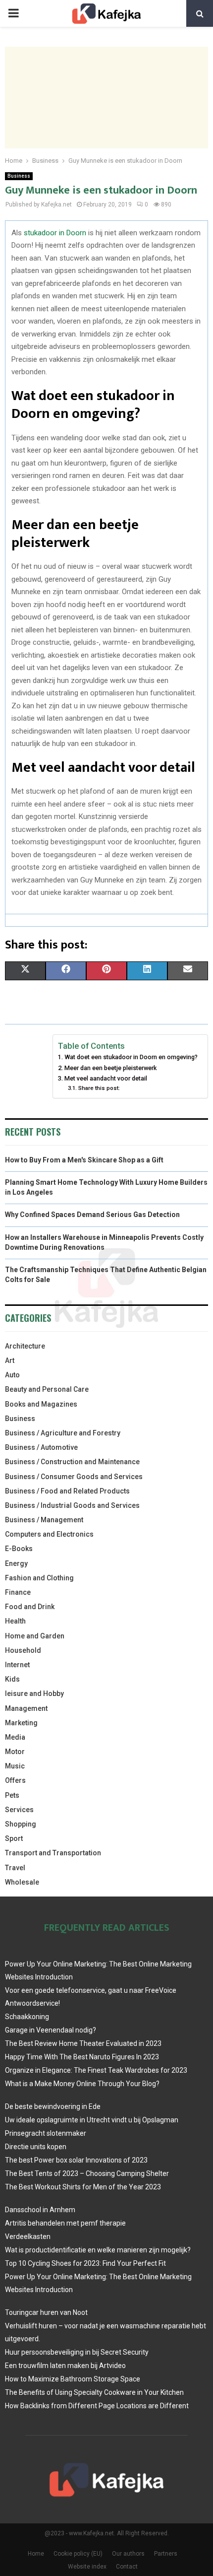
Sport (14, 1838)
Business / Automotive (41, 1447)
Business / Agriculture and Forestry (63, 1433)
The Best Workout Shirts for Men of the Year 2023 (83, 2187)
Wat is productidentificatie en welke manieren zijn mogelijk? (98, 2250)
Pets (12, 1795)
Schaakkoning (27, 2017)
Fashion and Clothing (39, 1578)
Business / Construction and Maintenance (72, 1462)
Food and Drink (30, 1607)
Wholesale (22, 1882)
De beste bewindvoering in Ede (53, 2106)
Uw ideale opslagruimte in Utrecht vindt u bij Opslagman (92, 2120)
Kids (12, 1679)
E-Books (19, 1549)
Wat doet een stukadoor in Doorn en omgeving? (131, 1057)
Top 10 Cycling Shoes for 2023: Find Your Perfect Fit (85, 2263)
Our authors (128, 2554)
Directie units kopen (36, 2147)
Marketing (21, 1723)
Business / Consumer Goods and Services (74, 1477)
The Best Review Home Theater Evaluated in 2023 (83, 2043)
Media (15, 1737)
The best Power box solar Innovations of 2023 (76, 2160)
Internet (17, 1665)
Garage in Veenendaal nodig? (51, 2030)
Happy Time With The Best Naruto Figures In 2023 (82, 2057)
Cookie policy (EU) (78, 2554)
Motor (15, 1752)
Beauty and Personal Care (47, 1389)
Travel (15, 1868)
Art (10, 1360)
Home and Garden (35, 1636)
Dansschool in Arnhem (40, 2210)
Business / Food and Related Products (67, 1491)
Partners (166, 2554)
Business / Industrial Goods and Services (72, 1505)
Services (19, 1810)
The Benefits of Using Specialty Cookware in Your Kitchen (94, 2392)
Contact (127, 2567)
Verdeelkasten (28, 2237)
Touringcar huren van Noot (46, 2312)
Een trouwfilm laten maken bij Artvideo (65, 2366)
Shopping (21, 1824)
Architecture (25, 1346)
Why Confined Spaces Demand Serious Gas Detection (92, 1215)
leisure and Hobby (34, 1694)
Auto (12, 1375)
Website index (87, 2567)
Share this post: (99, 1088)
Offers (15, 1780)
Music (15, 1766)
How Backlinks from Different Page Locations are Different (97, 2406)
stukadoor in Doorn (55, 233)
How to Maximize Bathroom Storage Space (73, 2379)
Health (15, 1621)
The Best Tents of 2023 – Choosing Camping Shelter (87, 2173)
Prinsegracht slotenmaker (46, 2133)
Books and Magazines (41, 1404)
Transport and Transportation (53, 1853)
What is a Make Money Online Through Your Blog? (82, 2084)
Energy (16, 1563)
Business (19, 176)
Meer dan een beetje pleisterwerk (110, 1068)
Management (26, 1708)
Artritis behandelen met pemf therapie (65, 2223)
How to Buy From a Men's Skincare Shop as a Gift (84, 1160)
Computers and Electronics (49, 1534)
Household (23, 1650)
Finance (18, 1592)
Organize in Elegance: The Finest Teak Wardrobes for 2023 (96, 2070)
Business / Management (44, 1520)
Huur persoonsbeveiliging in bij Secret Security (77, 2352)
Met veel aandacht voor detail (106, 1078)
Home (36, 2554)
